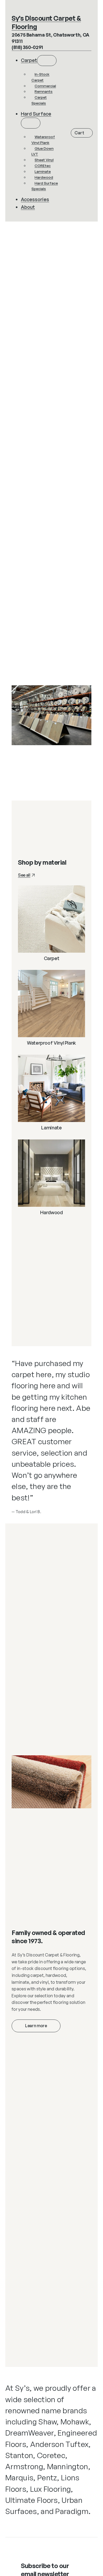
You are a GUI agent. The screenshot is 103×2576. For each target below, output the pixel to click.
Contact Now (39, 754)
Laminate (51, 1128)
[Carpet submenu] (47, 61)
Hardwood (51, 1212)
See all (24, 875)
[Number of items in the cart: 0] (82, 133)
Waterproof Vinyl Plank (51, 1043)
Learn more (36, 2026)
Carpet (52, 958)
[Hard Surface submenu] (31, 123)
